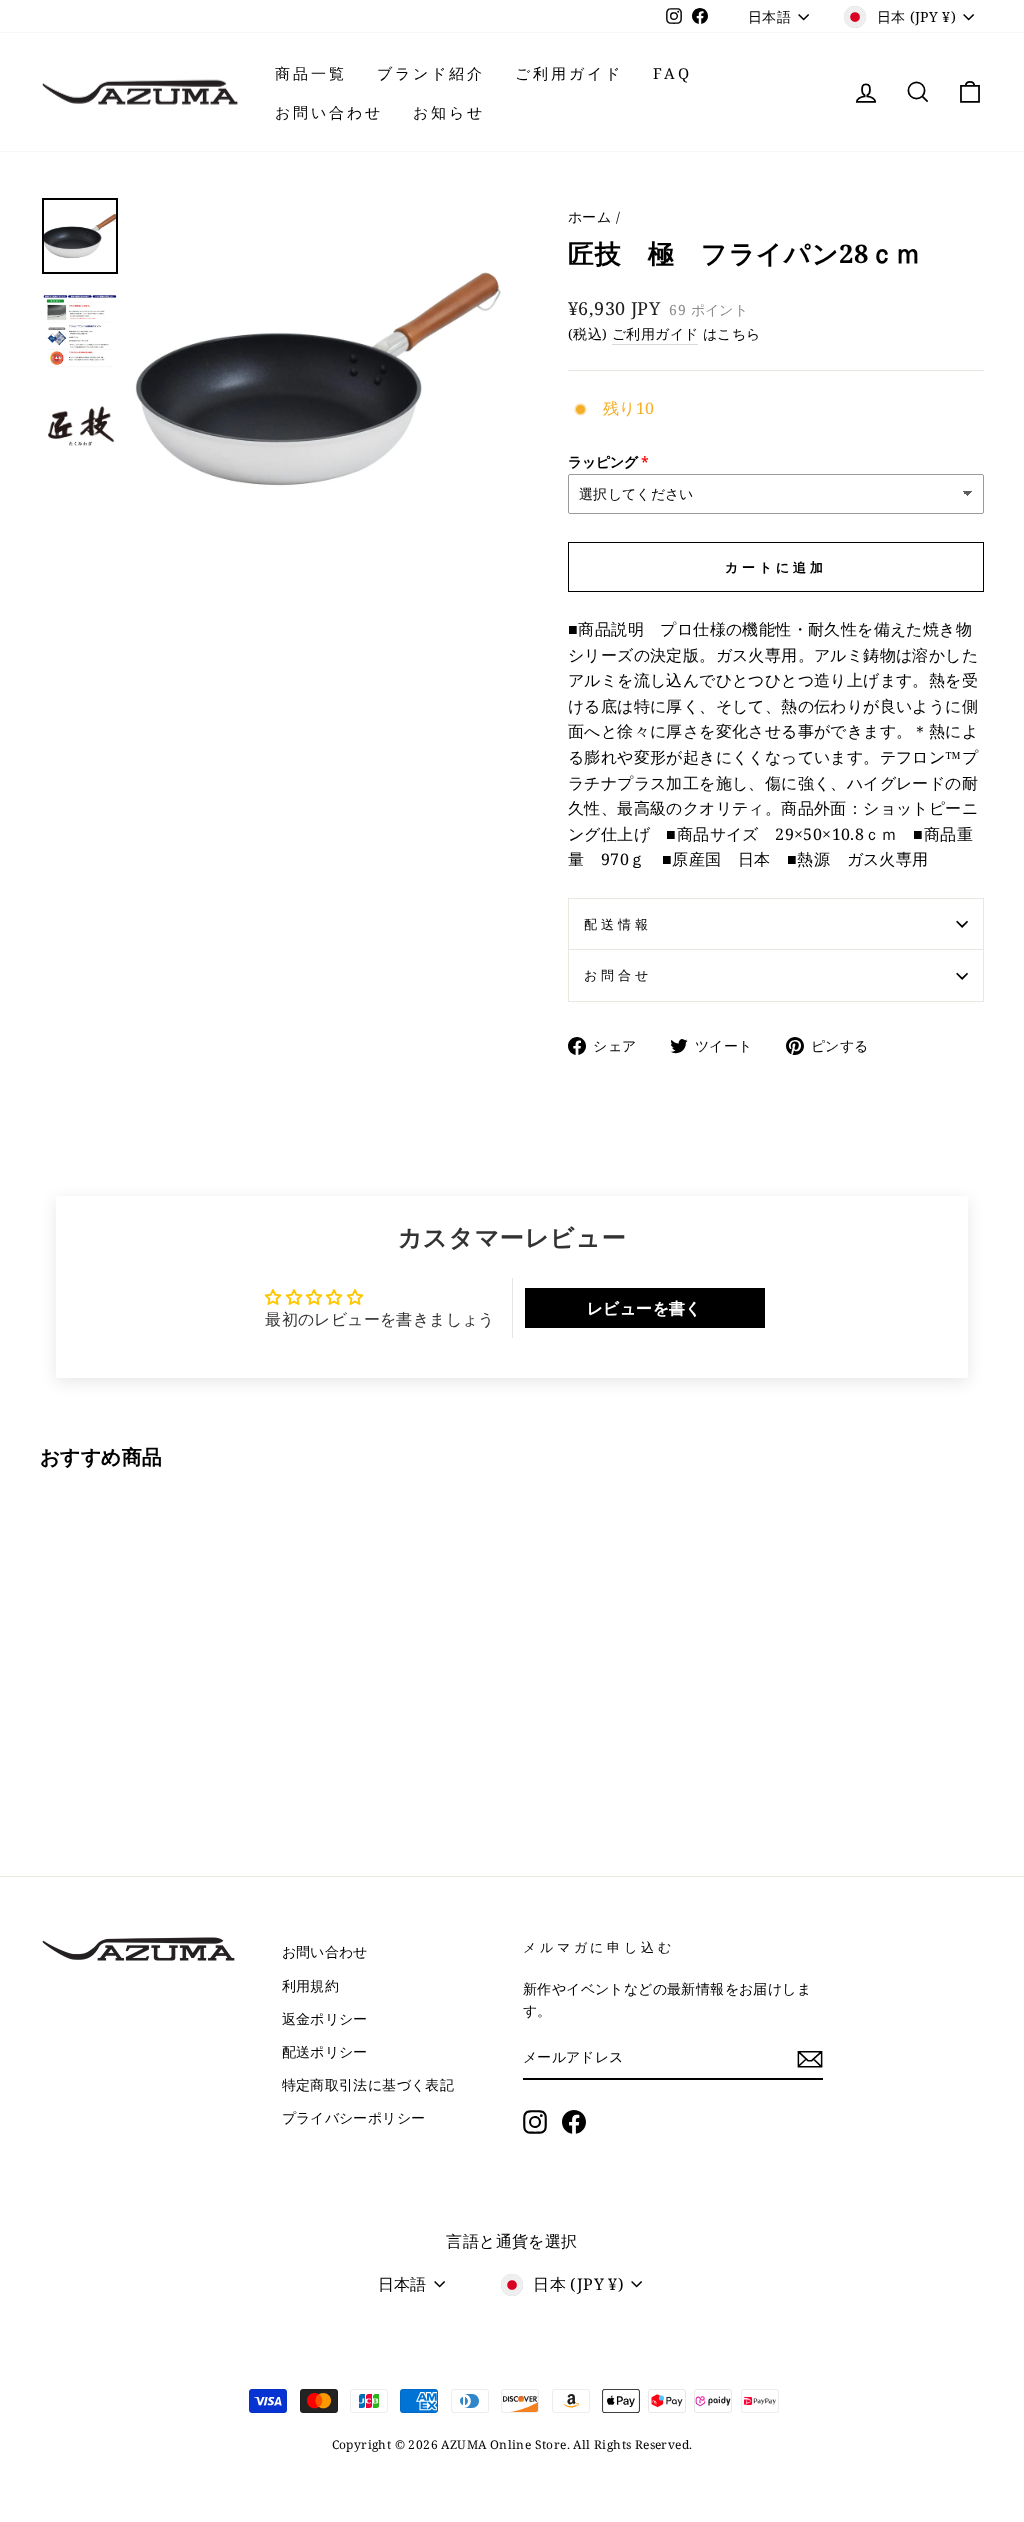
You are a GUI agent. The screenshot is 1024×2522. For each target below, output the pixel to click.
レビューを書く (644, 1308)
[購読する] (810, 2058)
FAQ (672, 73)
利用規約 (311, 1985)
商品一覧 (311, 73)
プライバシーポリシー (354, 2117)
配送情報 (617, 924)
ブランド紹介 (431, 73)
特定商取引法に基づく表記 (368, 2084)
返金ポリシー (325, 2018)
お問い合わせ (329, 112)
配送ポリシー (325, 2051)
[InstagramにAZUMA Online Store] (535, 2122)
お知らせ (449, 112)
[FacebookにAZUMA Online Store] (574, 2122)
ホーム (589, 216)
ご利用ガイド (569, 73)
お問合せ (617, 975)
